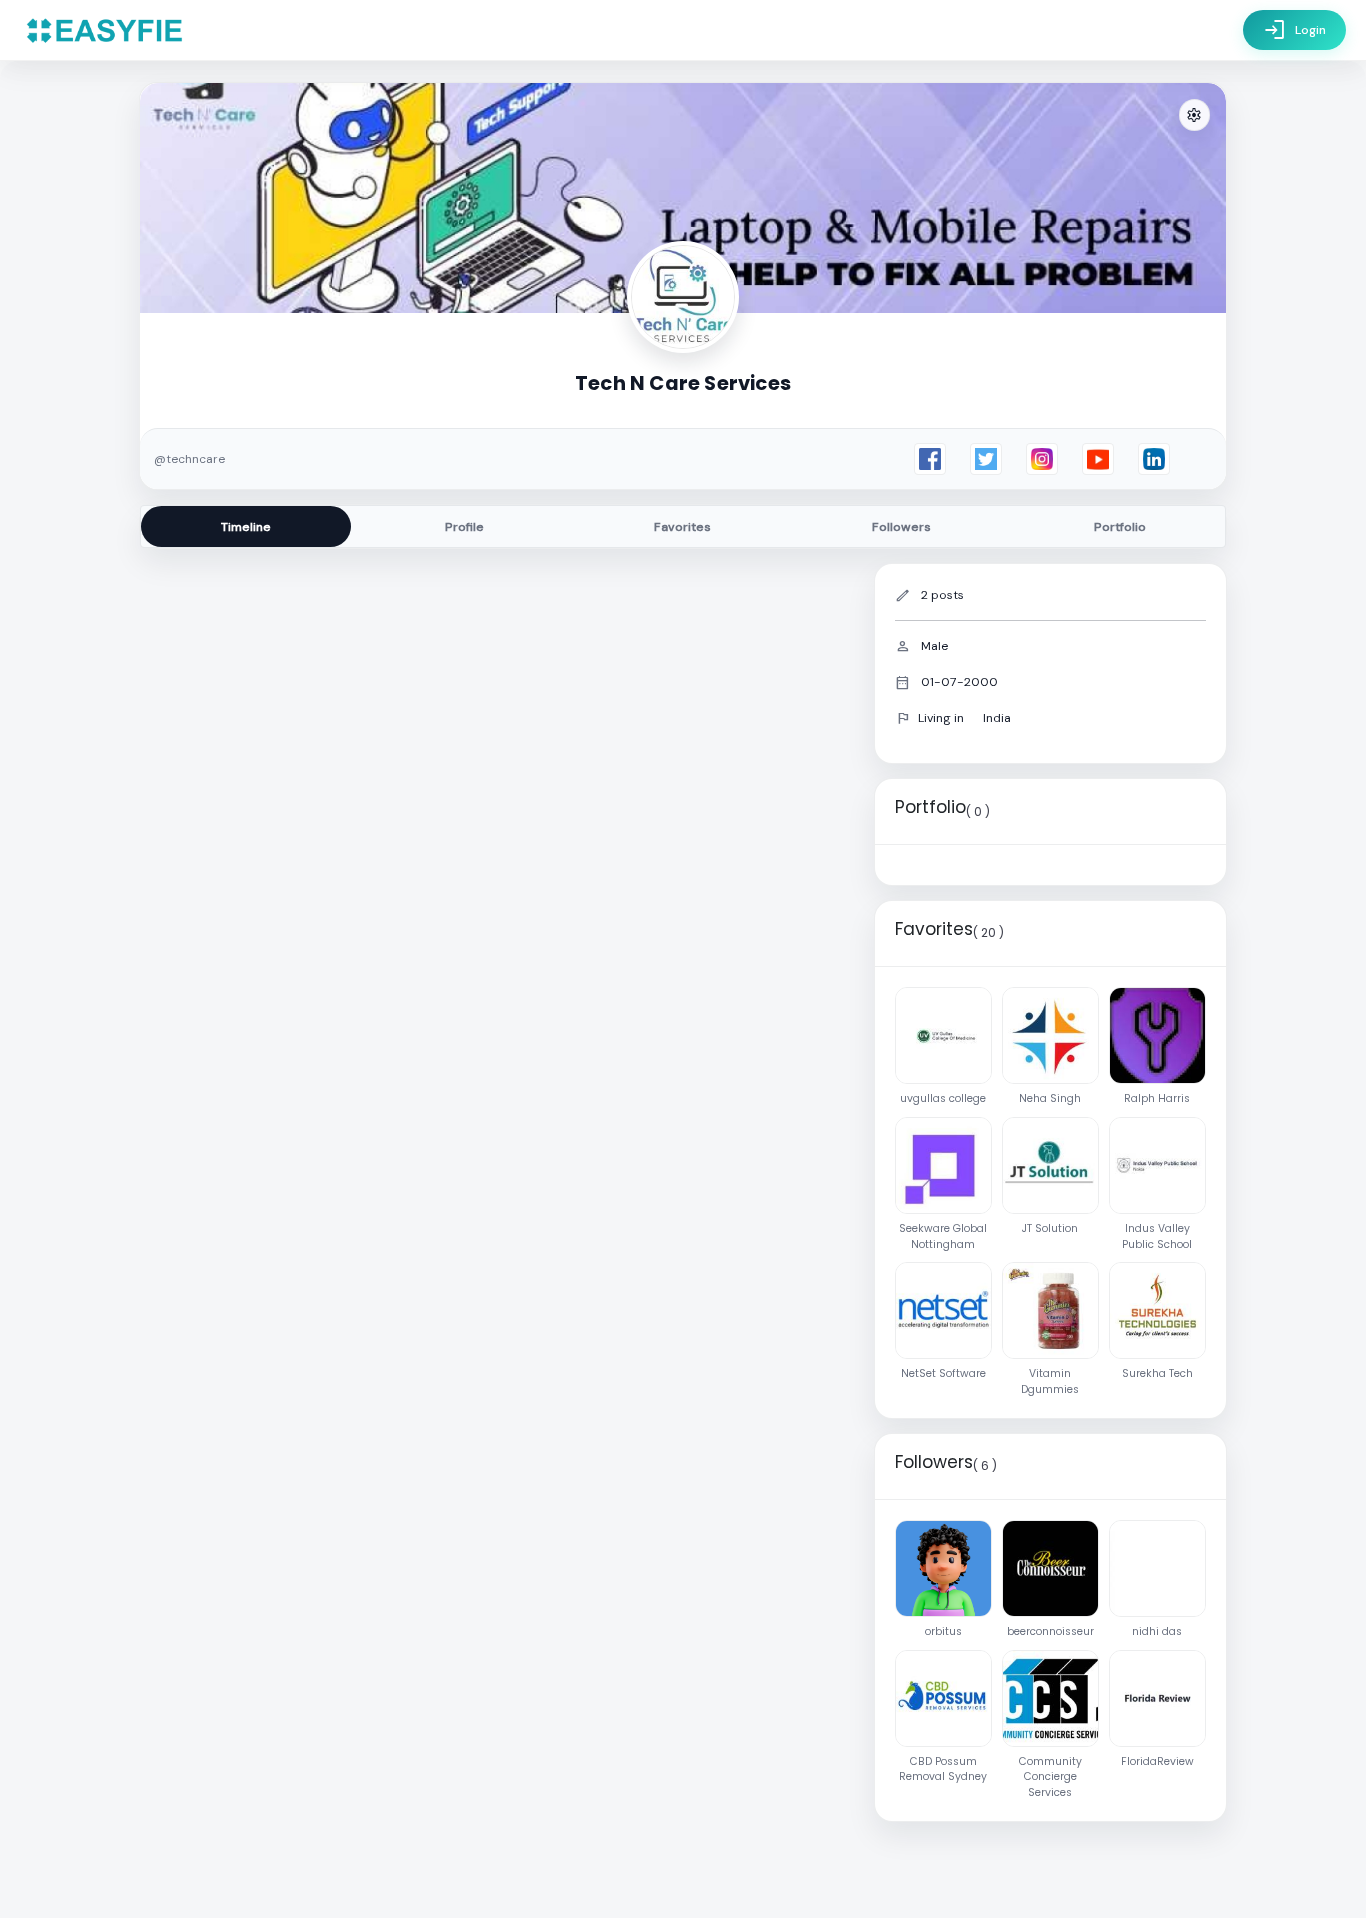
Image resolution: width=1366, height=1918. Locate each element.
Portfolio (1120, 527)
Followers (901, 527)
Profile (464, 527)
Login (1294, 30)
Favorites (682, 527)
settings (1194, 115)
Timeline (246, 527)
